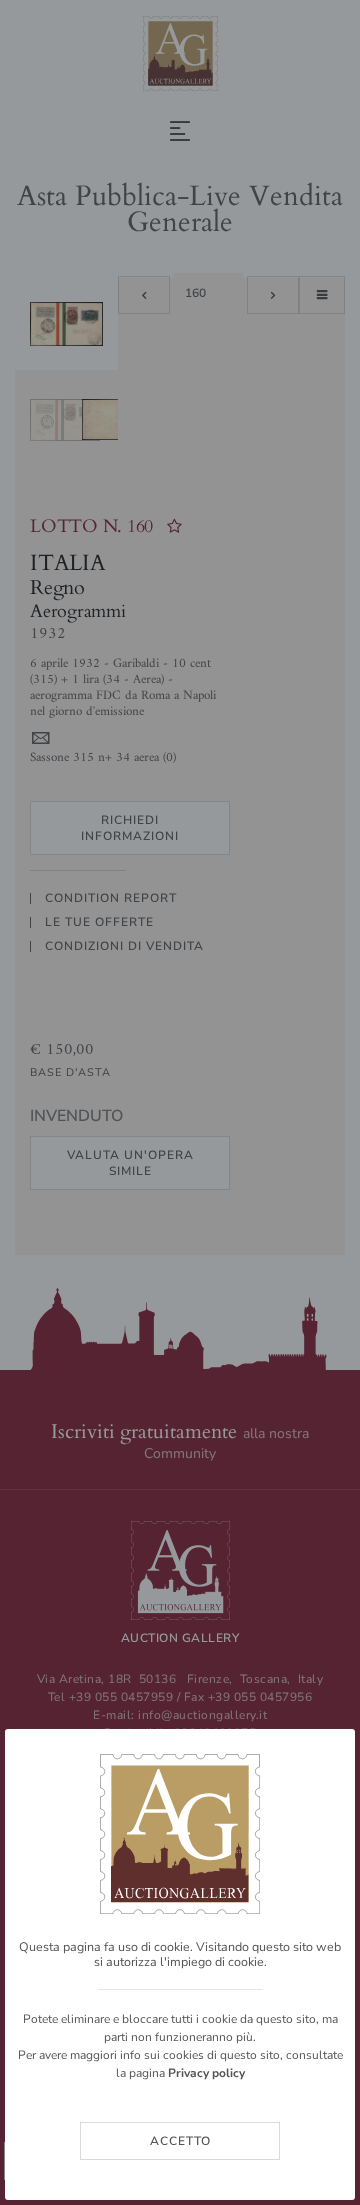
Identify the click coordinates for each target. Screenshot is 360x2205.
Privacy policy (206, 2073)
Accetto (180, 2141)
